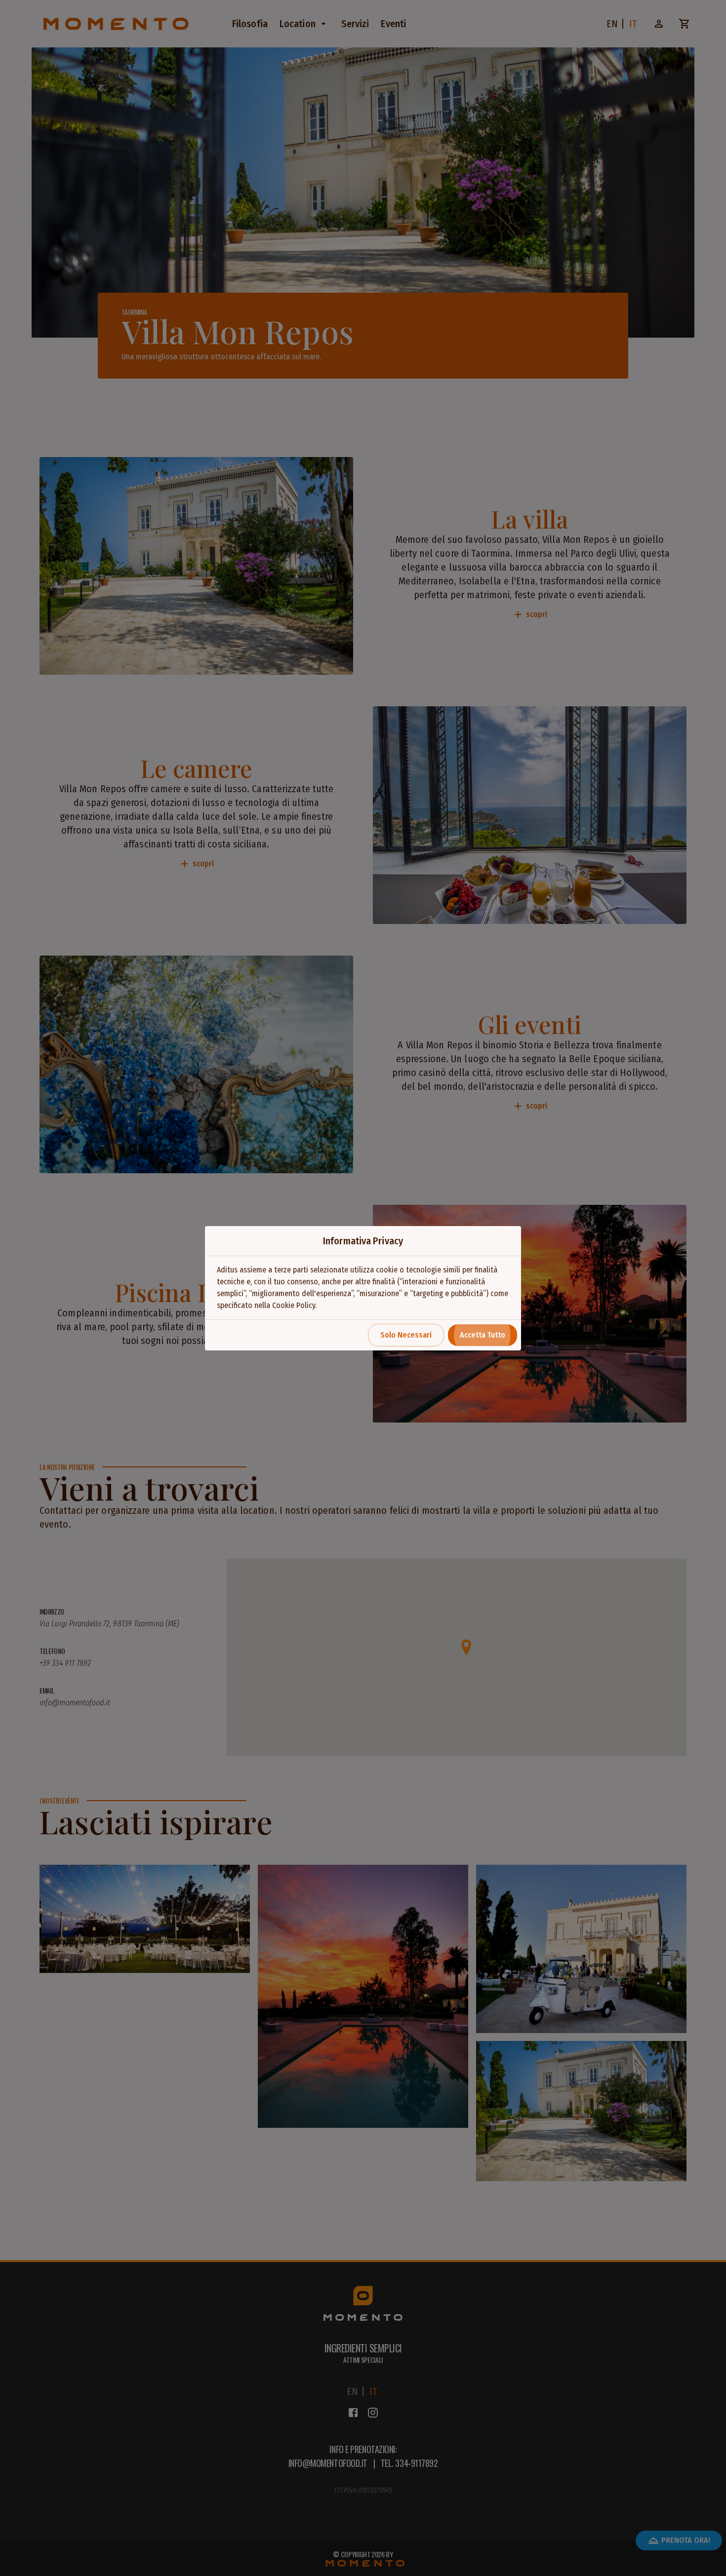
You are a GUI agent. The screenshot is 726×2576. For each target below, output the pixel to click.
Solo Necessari (406, 1335)
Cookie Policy (294, 1305)
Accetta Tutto (483, 1335)
